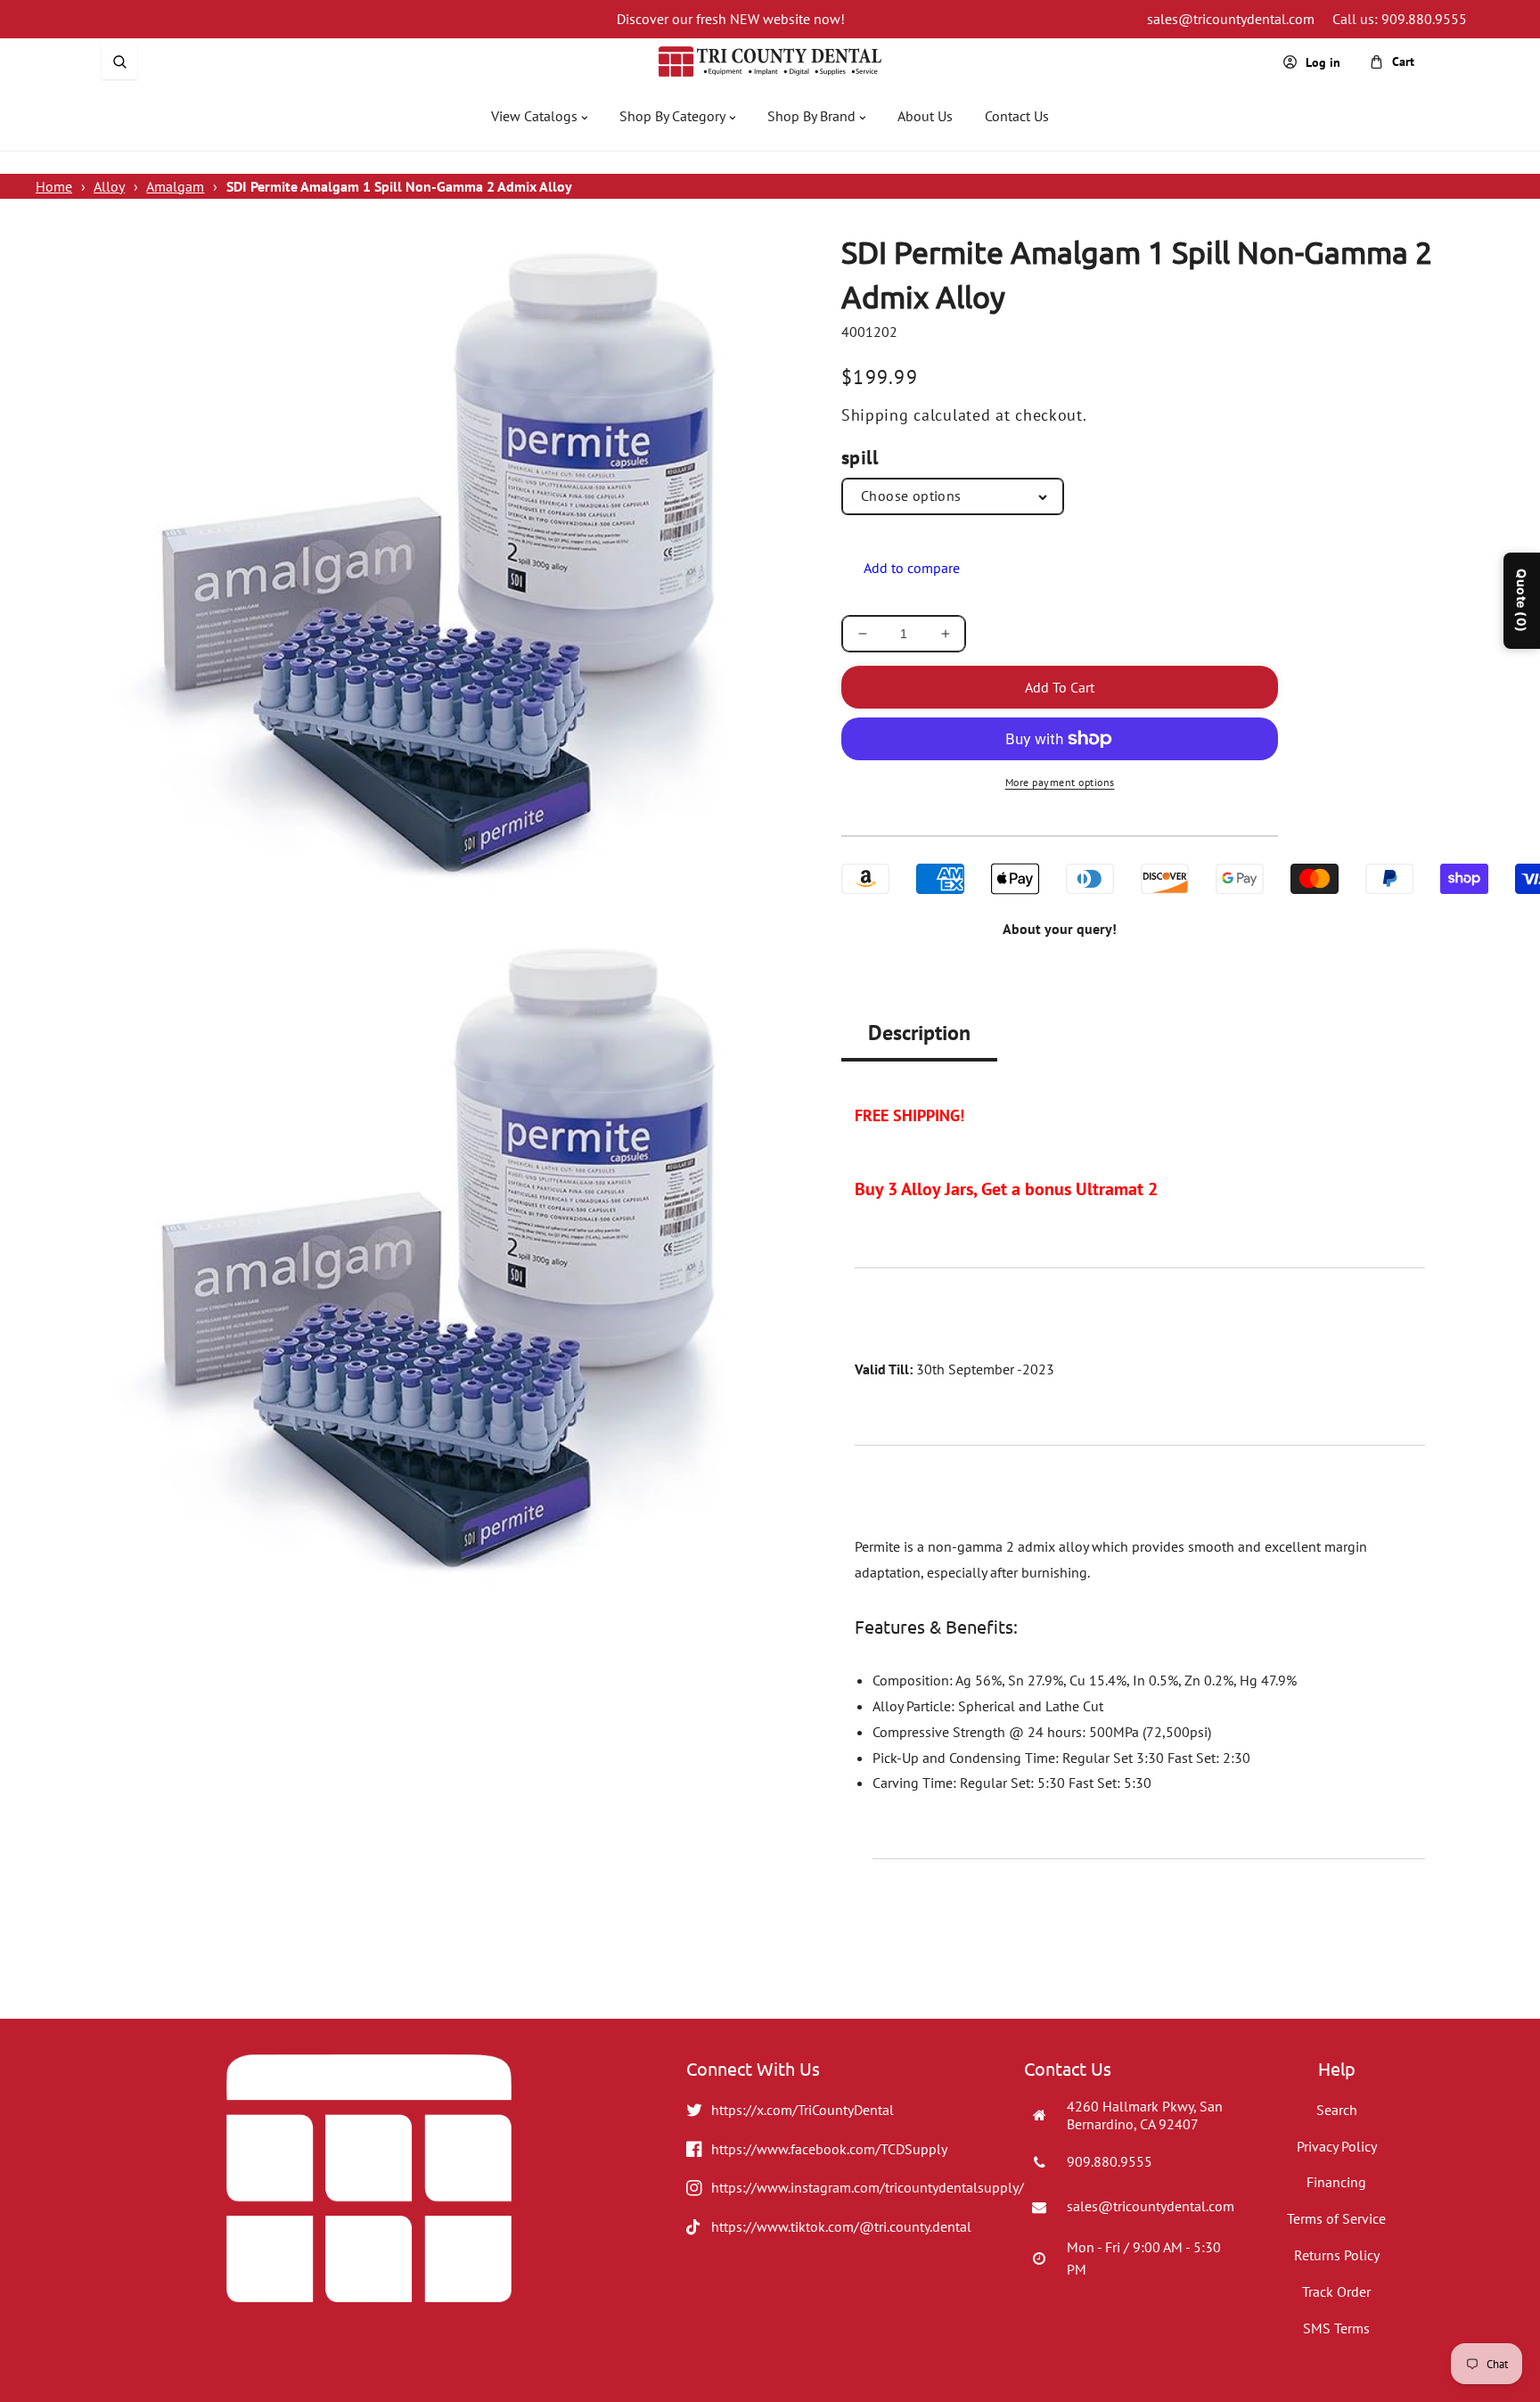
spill (860, 457)
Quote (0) (1522, 601)
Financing (1336, 2182)
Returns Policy (1337, 2255)
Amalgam (175, 186)
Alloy (109, 186)
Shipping (875, 415)
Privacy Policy (1337, 2146)
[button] (119, 61)
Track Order (1336, 2291)
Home (54, 186)
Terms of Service (1336, 2218)
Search (1337, 2110)
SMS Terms (1336, 2328)
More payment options (1060, 782)
